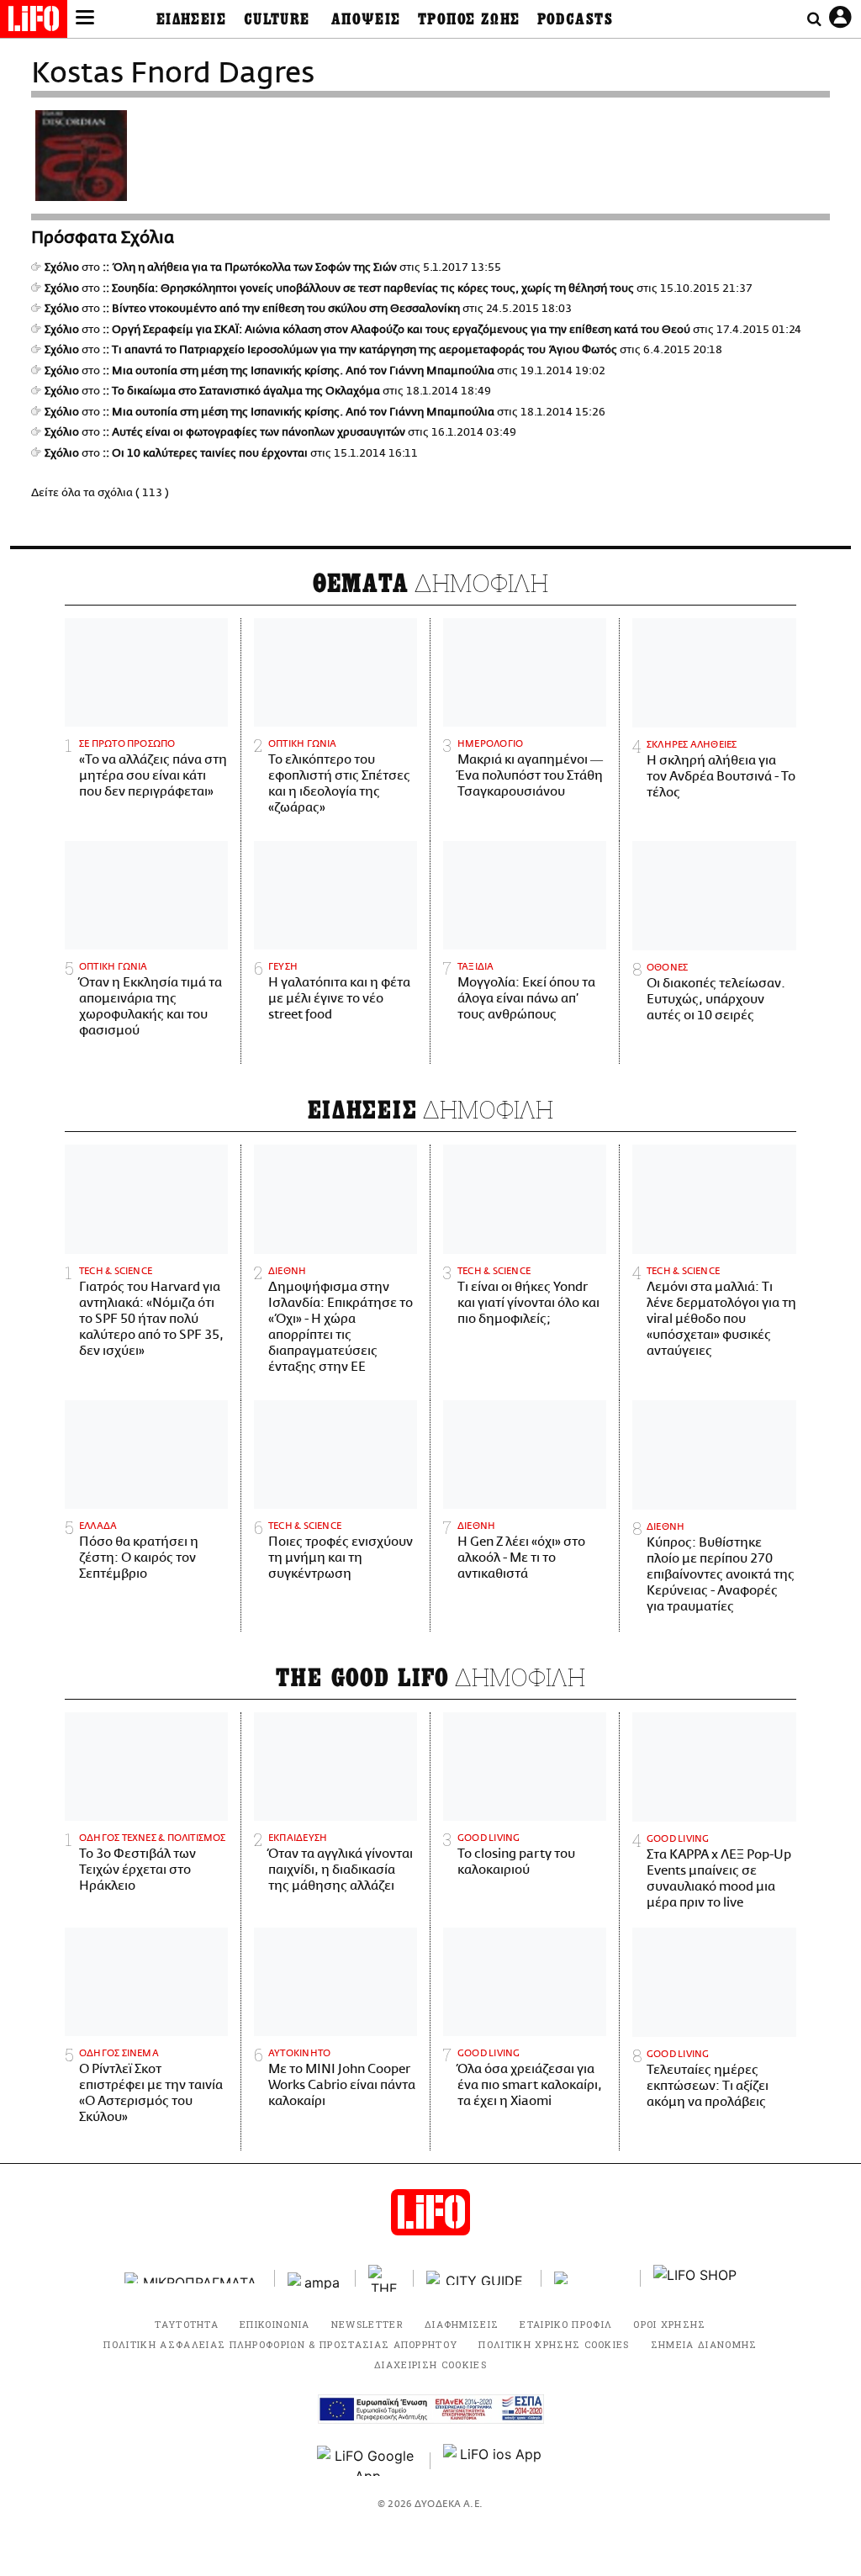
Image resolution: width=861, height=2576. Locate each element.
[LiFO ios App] (494, 2461)
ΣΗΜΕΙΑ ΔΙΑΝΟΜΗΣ (704, 2344)
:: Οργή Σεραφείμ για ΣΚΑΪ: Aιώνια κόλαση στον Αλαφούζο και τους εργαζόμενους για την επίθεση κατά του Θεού (396, 330)
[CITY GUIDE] (478, 2278)
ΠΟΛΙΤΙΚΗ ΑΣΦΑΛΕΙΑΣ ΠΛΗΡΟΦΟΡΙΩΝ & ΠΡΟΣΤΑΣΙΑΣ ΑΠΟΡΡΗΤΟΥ (280, 2344)
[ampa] (315, 2278)
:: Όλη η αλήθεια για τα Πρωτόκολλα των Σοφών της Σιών (250, 267)
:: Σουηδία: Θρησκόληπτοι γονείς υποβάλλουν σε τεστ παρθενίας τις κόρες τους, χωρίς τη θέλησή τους (368, 288)
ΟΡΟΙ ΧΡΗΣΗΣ (670, 2324)
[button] (85, 19)
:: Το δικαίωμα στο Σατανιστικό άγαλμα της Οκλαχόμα (241, 391)
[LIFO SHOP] (695, 2278)
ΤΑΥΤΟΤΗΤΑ (187, 2324)
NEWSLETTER (367, 2324)
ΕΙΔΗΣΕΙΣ (192, 19)
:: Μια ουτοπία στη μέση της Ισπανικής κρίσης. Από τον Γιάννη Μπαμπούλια (298, 371)
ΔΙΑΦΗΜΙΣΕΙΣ (462, 2324)
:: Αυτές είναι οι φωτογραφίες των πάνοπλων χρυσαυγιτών (254, 432)
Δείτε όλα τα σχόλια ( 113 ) (100, 493)
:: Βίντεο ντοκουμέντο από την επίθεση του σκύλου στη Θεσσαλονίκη (281, 309)
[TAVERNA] (591, 2278)
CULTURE (277, 19)
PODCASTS (576, 19)
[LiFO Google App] (367, 2461)
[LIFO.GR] (34, 22)
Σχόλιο (62, 267)
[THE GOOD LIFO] (385, 2278)
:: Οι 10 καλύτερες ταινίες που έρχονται (205, 453)
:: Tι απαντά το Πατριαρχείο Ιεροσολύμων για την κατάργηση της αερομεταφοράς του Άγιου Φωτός (360, 350)
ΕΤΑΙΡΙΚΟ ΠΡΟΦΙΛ (566, 2324)
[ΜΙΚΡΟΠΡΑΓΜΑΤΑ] (193, 2278)
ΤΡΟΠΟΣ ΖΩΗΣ (469, 19)
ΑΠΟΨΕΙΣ (366, 19)
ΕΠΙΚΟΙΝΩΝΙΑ (275, 2324)
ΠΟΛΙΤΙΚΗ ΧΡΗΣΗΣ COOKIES (554, 2344)
